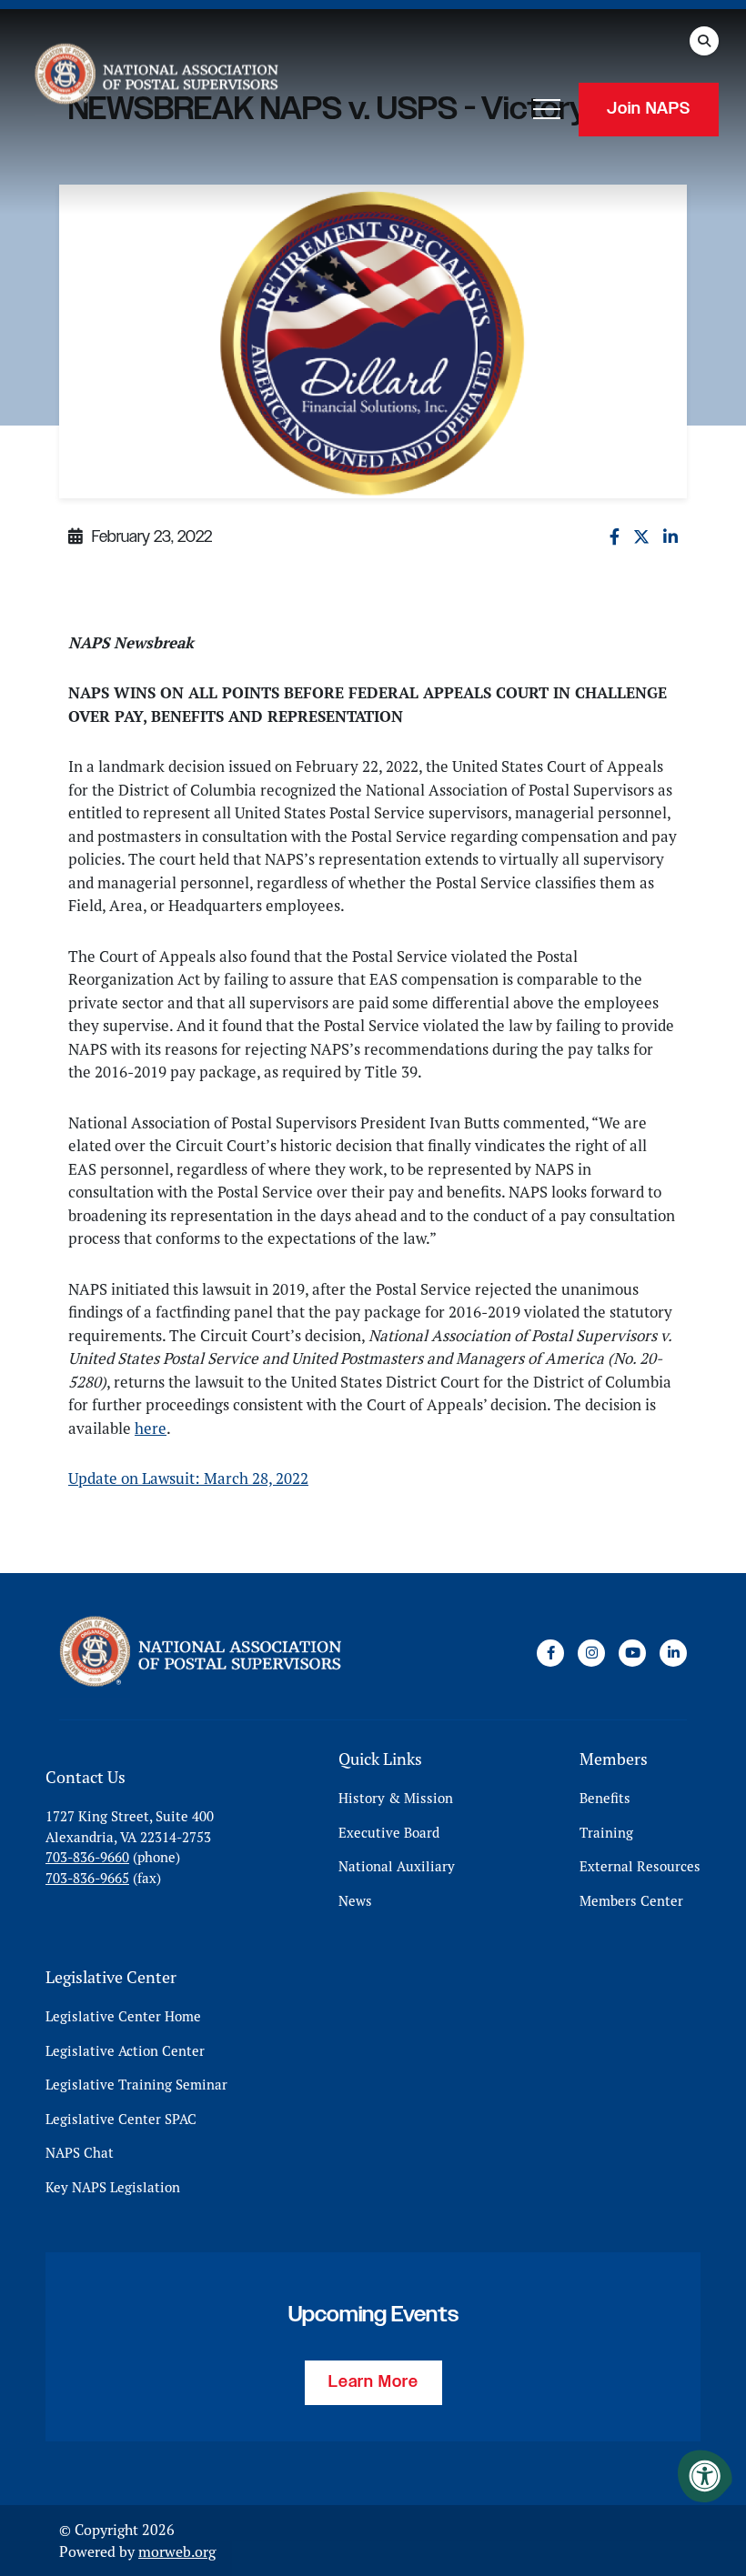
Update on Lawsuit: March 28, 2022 (188, 1478)
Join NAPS (649, 109)
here (151, 1428)
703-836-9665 (87, 1878)
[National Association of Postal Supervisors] (155, 77)
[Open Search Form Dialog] (704, 41)
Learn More (373, 2382)
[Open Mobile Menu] (547, 109)
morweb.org (177, 2551)
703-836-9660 (87, 1857)
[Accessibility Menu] (705, 2476)
